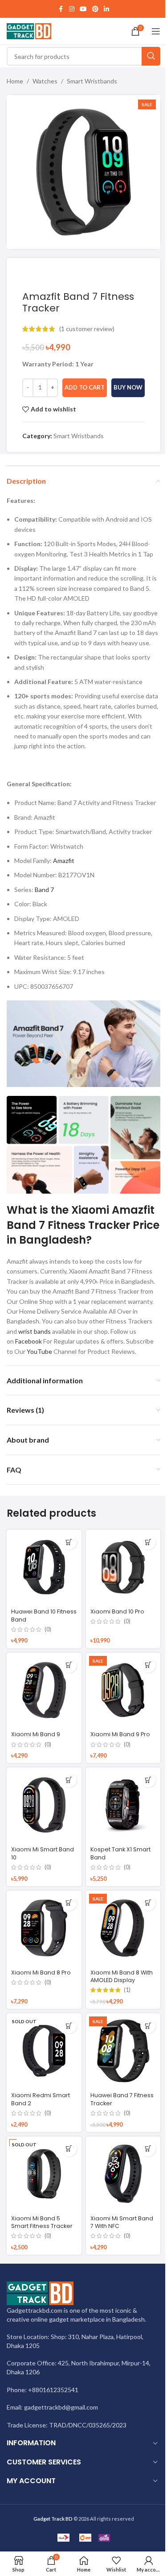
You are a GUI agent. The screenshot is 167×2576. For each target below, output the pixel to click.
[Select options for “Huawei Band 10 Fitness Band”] (69, 1542)
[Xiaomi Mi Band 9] (44, 1690)
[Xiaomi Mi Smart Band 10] (44, 1805)
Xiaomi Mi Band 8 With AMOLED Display (122, 1977)
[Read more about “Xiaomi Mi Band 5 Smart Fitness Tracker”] (69, 2149)
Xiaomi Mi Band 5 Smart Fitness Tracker (42, 2222)
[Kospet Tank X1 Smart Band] (123, 1805)
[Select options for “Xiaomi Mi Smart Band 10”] (69, 1780)
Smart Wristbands (92, 81)
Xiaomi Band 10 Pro (117, 1612)
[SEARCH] (151, 56)
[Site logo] (29, 31)
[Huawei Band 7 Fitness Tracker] (123, 2051)
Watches (45, 81)
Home (15, 81)
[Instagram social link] (72, 9)
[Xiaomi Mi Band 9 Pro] (123, 1690)
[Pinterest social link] (95, 9)
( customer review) (87, 329)
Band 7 (44, 890)
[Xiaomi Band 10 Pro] (123, 1567)
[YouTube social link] (83, 9)
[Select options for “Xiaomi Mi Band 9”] (69, 1665)
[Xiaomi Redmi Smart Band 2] (44, 2051)
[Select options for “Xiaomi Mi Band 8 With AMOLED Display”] (148, 1903)
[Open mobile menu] (156, 31)
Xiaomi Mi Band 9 (36, 1734)
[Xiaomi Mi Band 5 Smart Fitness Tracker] (44, 2174)
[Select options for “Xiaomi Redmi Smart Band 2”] (69, 2026)
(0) (48, 1630)
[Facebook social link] (61, 9)
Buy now (128, 387)
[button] (148, 1542)
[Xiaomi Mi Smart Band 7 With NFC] (123, 2174)
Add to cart (85, 387)
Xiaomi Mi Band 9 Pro (120, 1734)
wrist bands (35, 1331)
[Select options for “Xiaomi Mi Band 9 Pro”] (148, 1665)
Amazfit (64, 861)
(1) (127, 1990)
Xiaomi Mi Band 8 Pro (41, 1972)
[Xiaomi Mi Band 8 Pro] (44, 1928)
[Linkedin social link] (106, 9)
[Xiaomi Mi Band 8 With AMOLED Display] (123, 1928)
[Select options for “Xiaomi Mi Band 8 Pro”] (69, 1903)
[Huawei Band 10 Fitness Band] (44, 1567)
